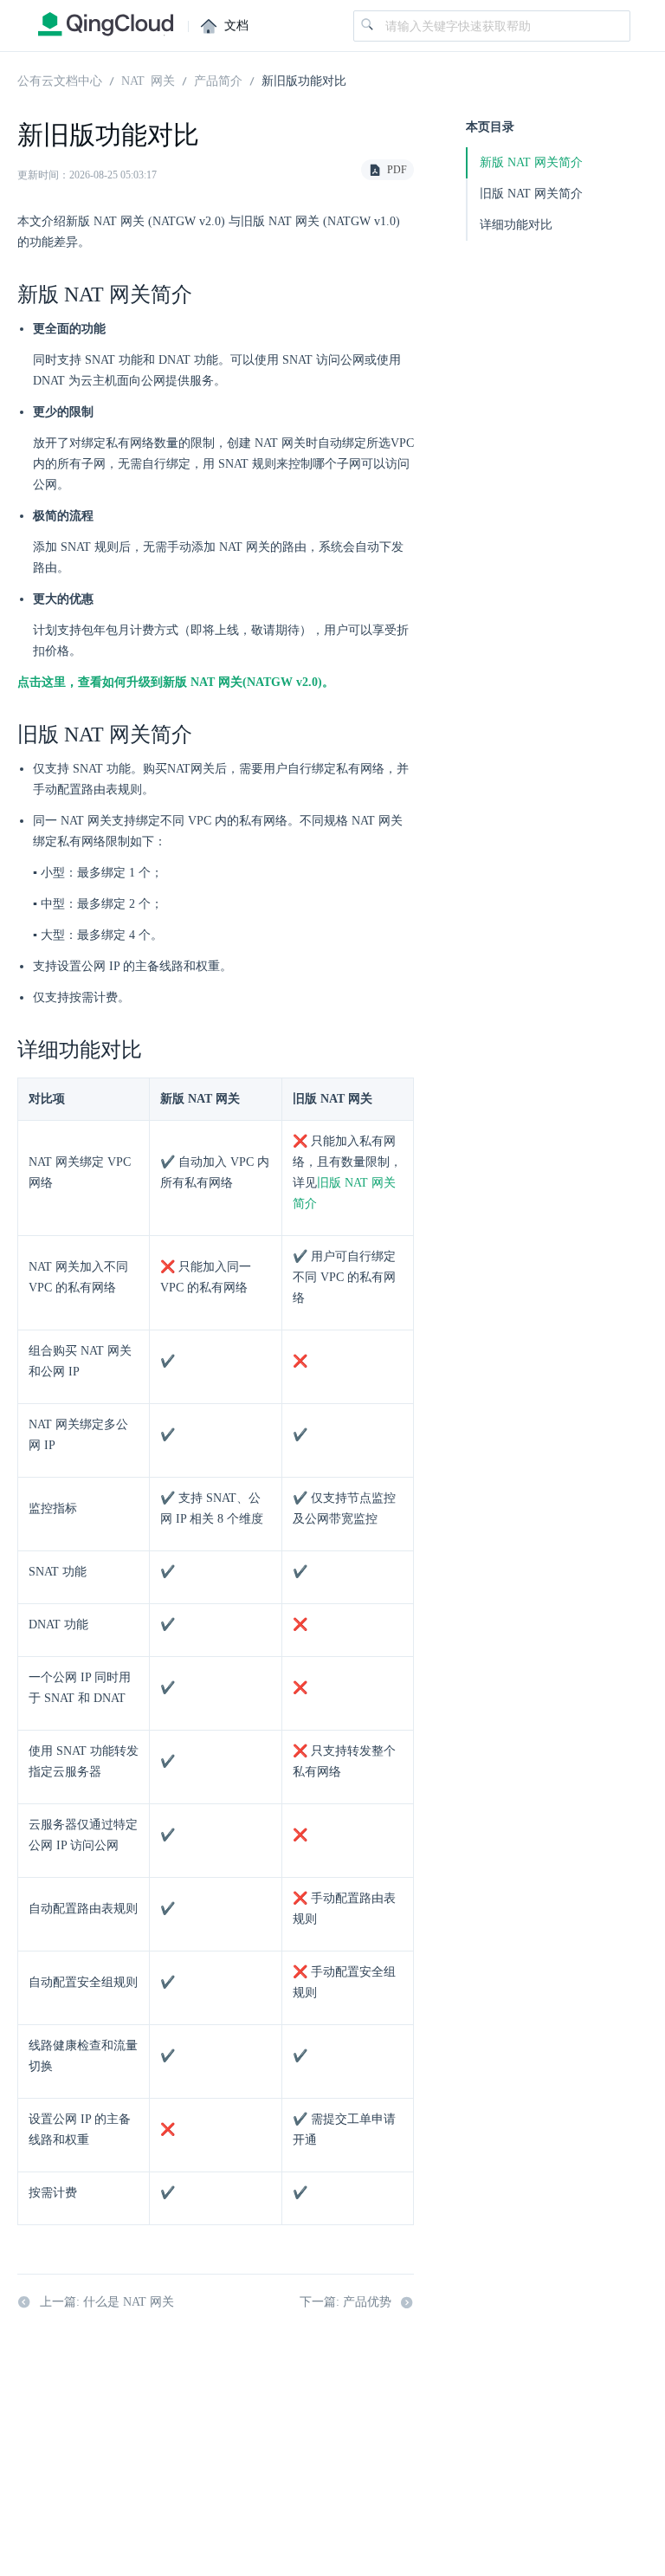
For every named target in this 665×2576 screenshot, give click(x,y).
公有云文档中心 (60, 80)
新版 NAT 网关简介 (531, 162)
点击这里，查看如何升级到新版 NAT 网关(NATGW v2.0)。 (176, 682)
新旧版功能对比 (304, 80)
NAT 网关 (148, 80)
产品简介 (218, 80)
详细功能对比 (516, 225)
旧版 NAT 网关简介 (531, 194)
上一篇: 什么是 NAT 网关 (107, 2302)
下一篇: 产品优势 (345, 2302)
